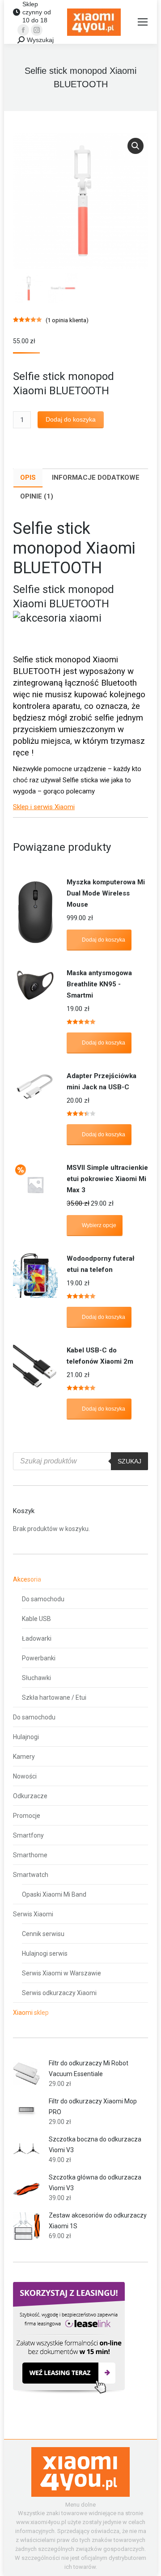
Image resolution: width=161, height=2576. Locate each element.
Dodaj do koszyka (71, 419)
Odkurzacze (30, 1796)
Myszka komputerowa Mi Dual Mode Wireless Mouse (106, 893)
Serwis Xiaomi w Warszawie (61, 1973)
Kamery (24, 1757)
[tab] (28, 478)
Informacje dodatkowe (96, 478)
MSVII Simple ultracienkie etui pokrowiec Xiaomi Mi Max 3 (107, 1179)
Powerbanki (39, 1658)
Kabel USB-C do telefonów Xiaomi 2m (100, 1356)
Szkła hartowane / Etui (54, 1697)
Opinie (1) (37, 496)
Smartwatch (31, 1875)
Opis (28, 478)
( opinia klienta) (67, 320)
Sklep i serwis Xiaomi (44, 807)
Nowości (25, 1776)
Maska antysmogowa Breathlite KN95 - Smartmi (99, 984)
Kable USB (36, 1619)
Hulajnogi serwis (45, 1953)
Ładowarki (37, 1638)
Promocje (27, 1816)
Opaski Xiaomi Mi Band (54, 1894)
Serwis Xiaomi (33, 1914)
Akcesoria (27, 1579)
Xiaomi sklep (31, 2013)
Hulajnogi (26, 1737)
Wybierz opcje (99, 1225)
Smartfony (28, 1835)
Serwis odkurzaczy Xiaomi (59, 1993)
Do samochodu (43, 1599)
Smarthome (30, 1855)
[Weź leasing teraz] (69, 2392)
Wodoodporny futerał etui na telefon (101, 1264)
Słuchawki (36, 1678)
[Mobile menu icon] (143, 22)
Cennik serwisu (43, 1934)
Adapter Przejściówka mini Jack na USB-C (102, 1081)
